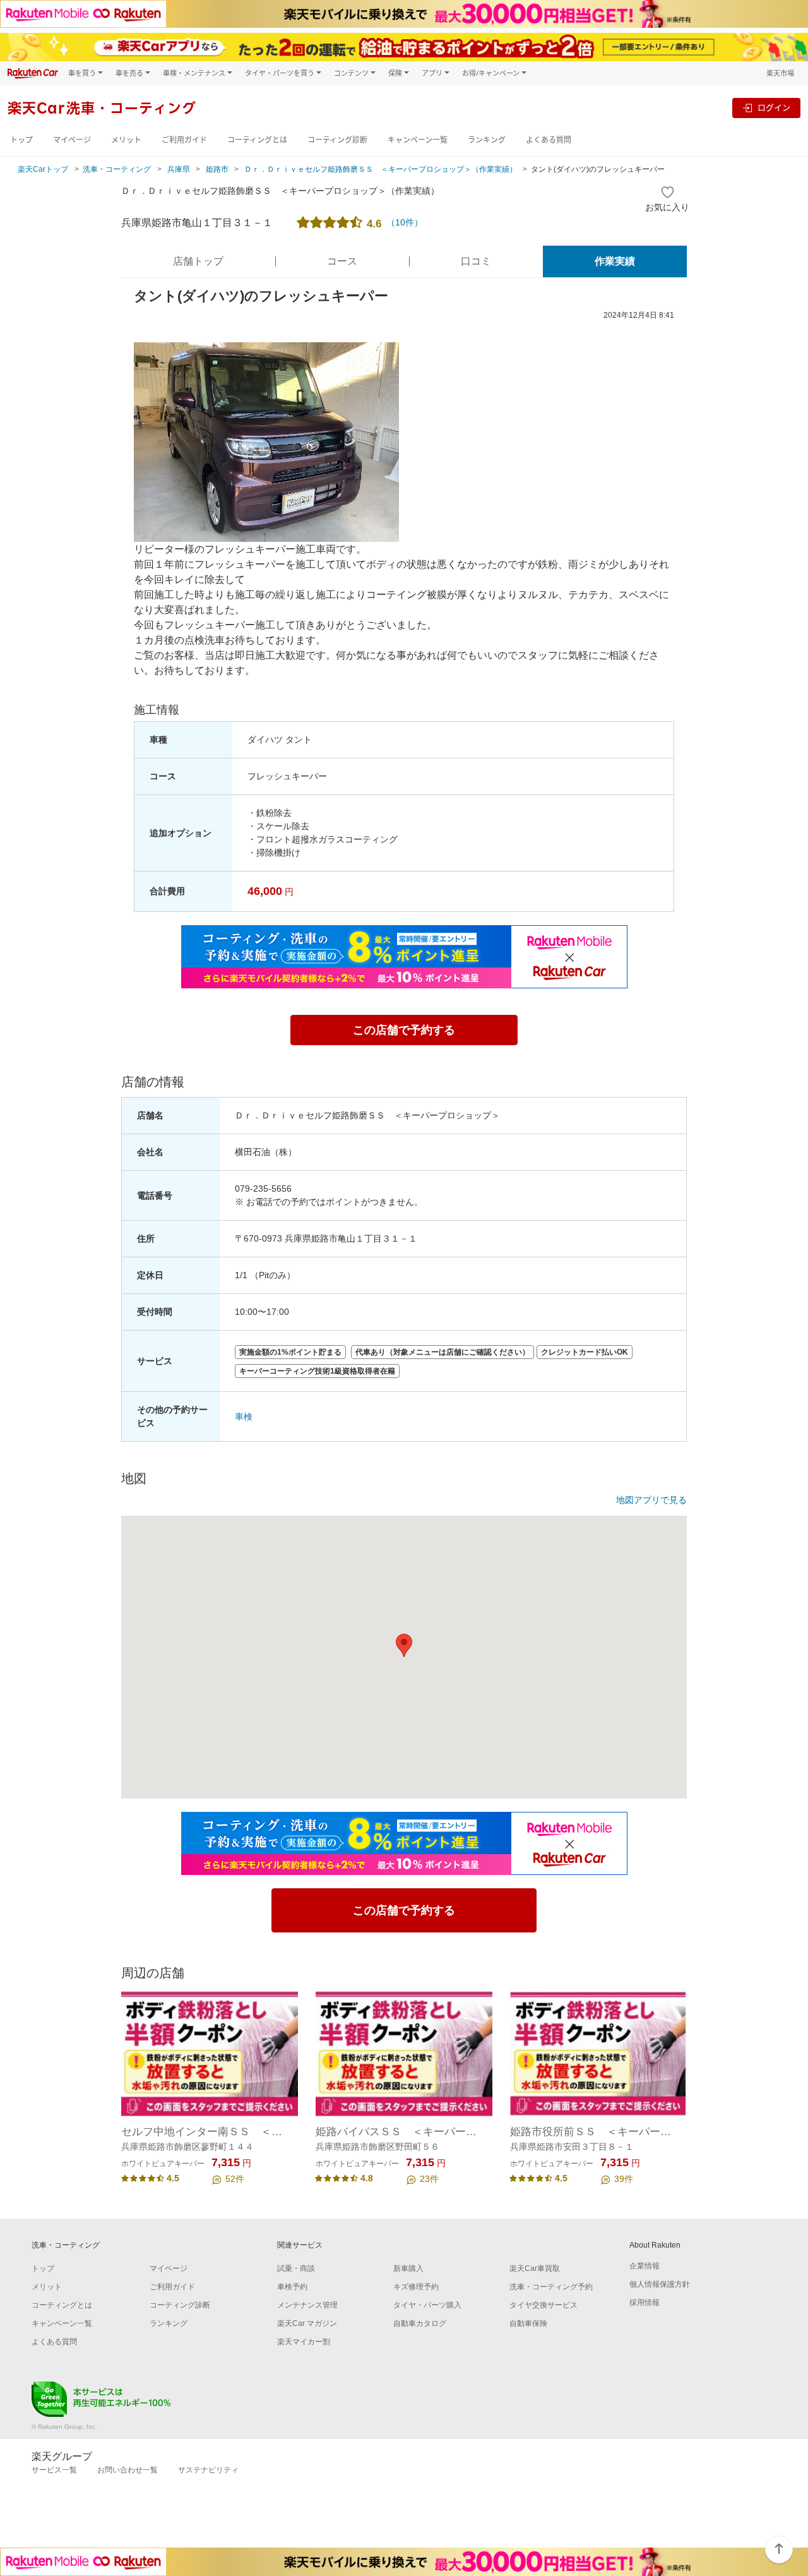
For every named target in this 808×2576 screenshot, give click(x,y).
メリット (126, 140)
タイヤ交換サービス (544, 2305)
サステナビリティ (208, 2470)
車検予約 (292, 2287)
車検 (244, 1417)
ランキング (487, 140)
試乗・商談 (296, 2268)
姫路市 (217, 169)
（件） (405, 222)
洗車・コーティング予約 (551, 2287)
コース (342, 261)
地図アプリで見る (651, 1500)
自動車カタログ (420, 2323)
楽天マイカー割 (304, 2342)
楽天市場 (780, 73)
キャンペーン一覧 (418, 140)
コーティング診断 (337, 140)
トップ (21, 140)
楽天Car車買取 (535, 2268)
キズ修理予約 (416, 2287)
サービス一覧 (54, 2470)
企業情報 (645, 2266)
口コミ (476, 261)
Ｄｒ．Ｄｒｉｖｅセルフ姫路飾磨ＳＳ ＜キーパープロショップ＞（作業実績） (381, 169)
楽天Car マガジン (307, 2323)
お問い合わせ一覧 (128, 2470)
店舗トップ (198, 261)
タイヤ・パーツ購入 (427, 2305)
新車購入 (408, 2268)
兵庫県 (179, 169)
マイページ (72, 140)
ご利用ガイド (184, 140)
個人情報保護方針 (660, 2284)
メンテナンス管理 (307, 2305)
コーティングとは (257, 140)
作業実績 (615, 261)
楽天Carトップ (43, 169)
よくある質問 (549, 140)
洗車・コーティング (117, 169)
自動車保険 (528, 2323)
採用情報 (645, 2303)
